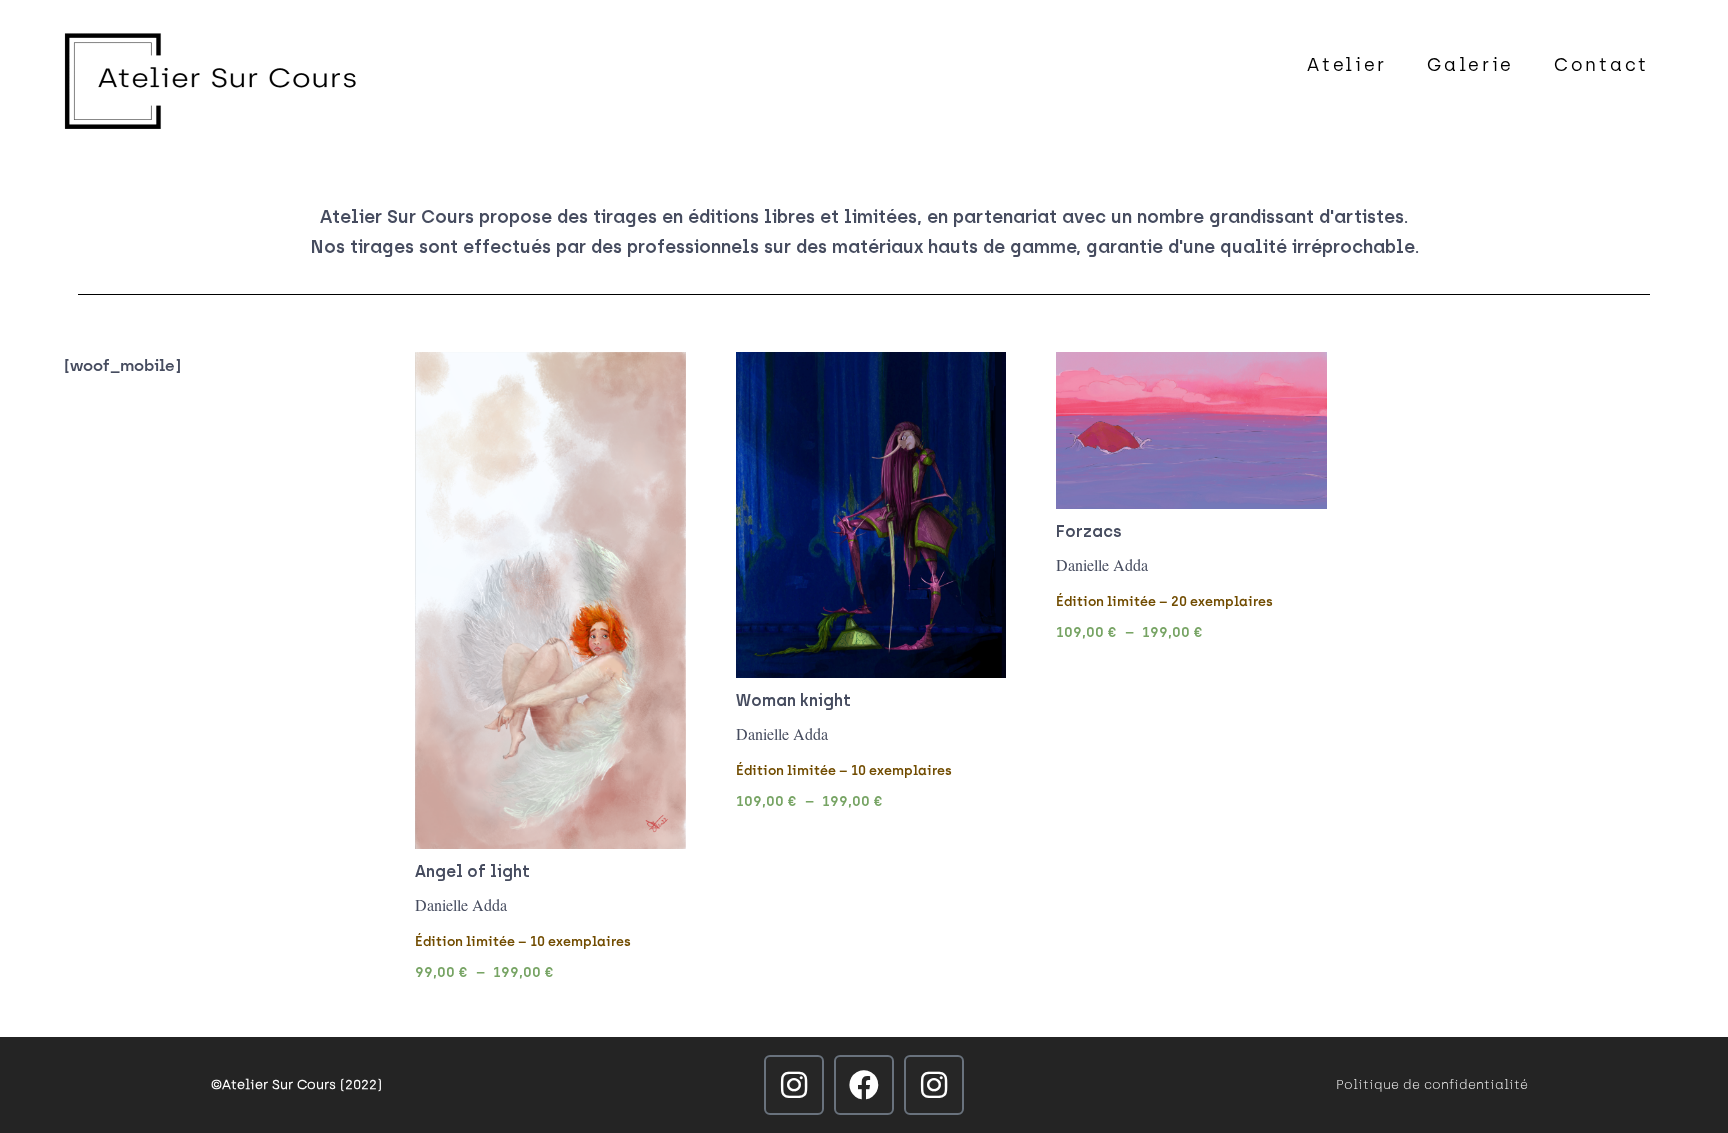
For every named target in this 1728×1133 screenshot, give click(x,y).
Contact (1601, 65)
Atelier (1347, 65)
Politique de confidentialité (1432, 1084)
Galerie (1470, 65)
